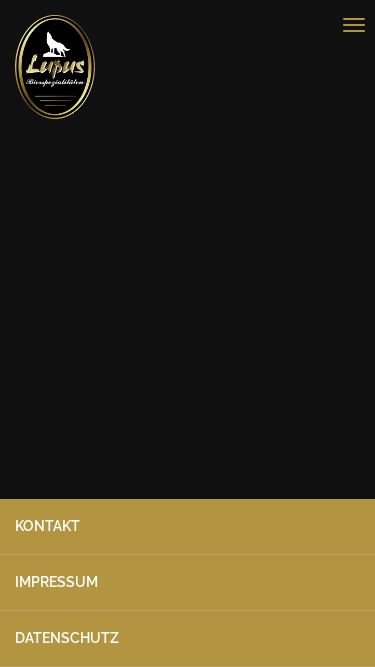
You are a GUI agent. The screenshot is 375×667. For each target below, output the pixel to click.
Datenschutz (67, 638)
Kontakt (47, 526)
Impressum (56, 582)
